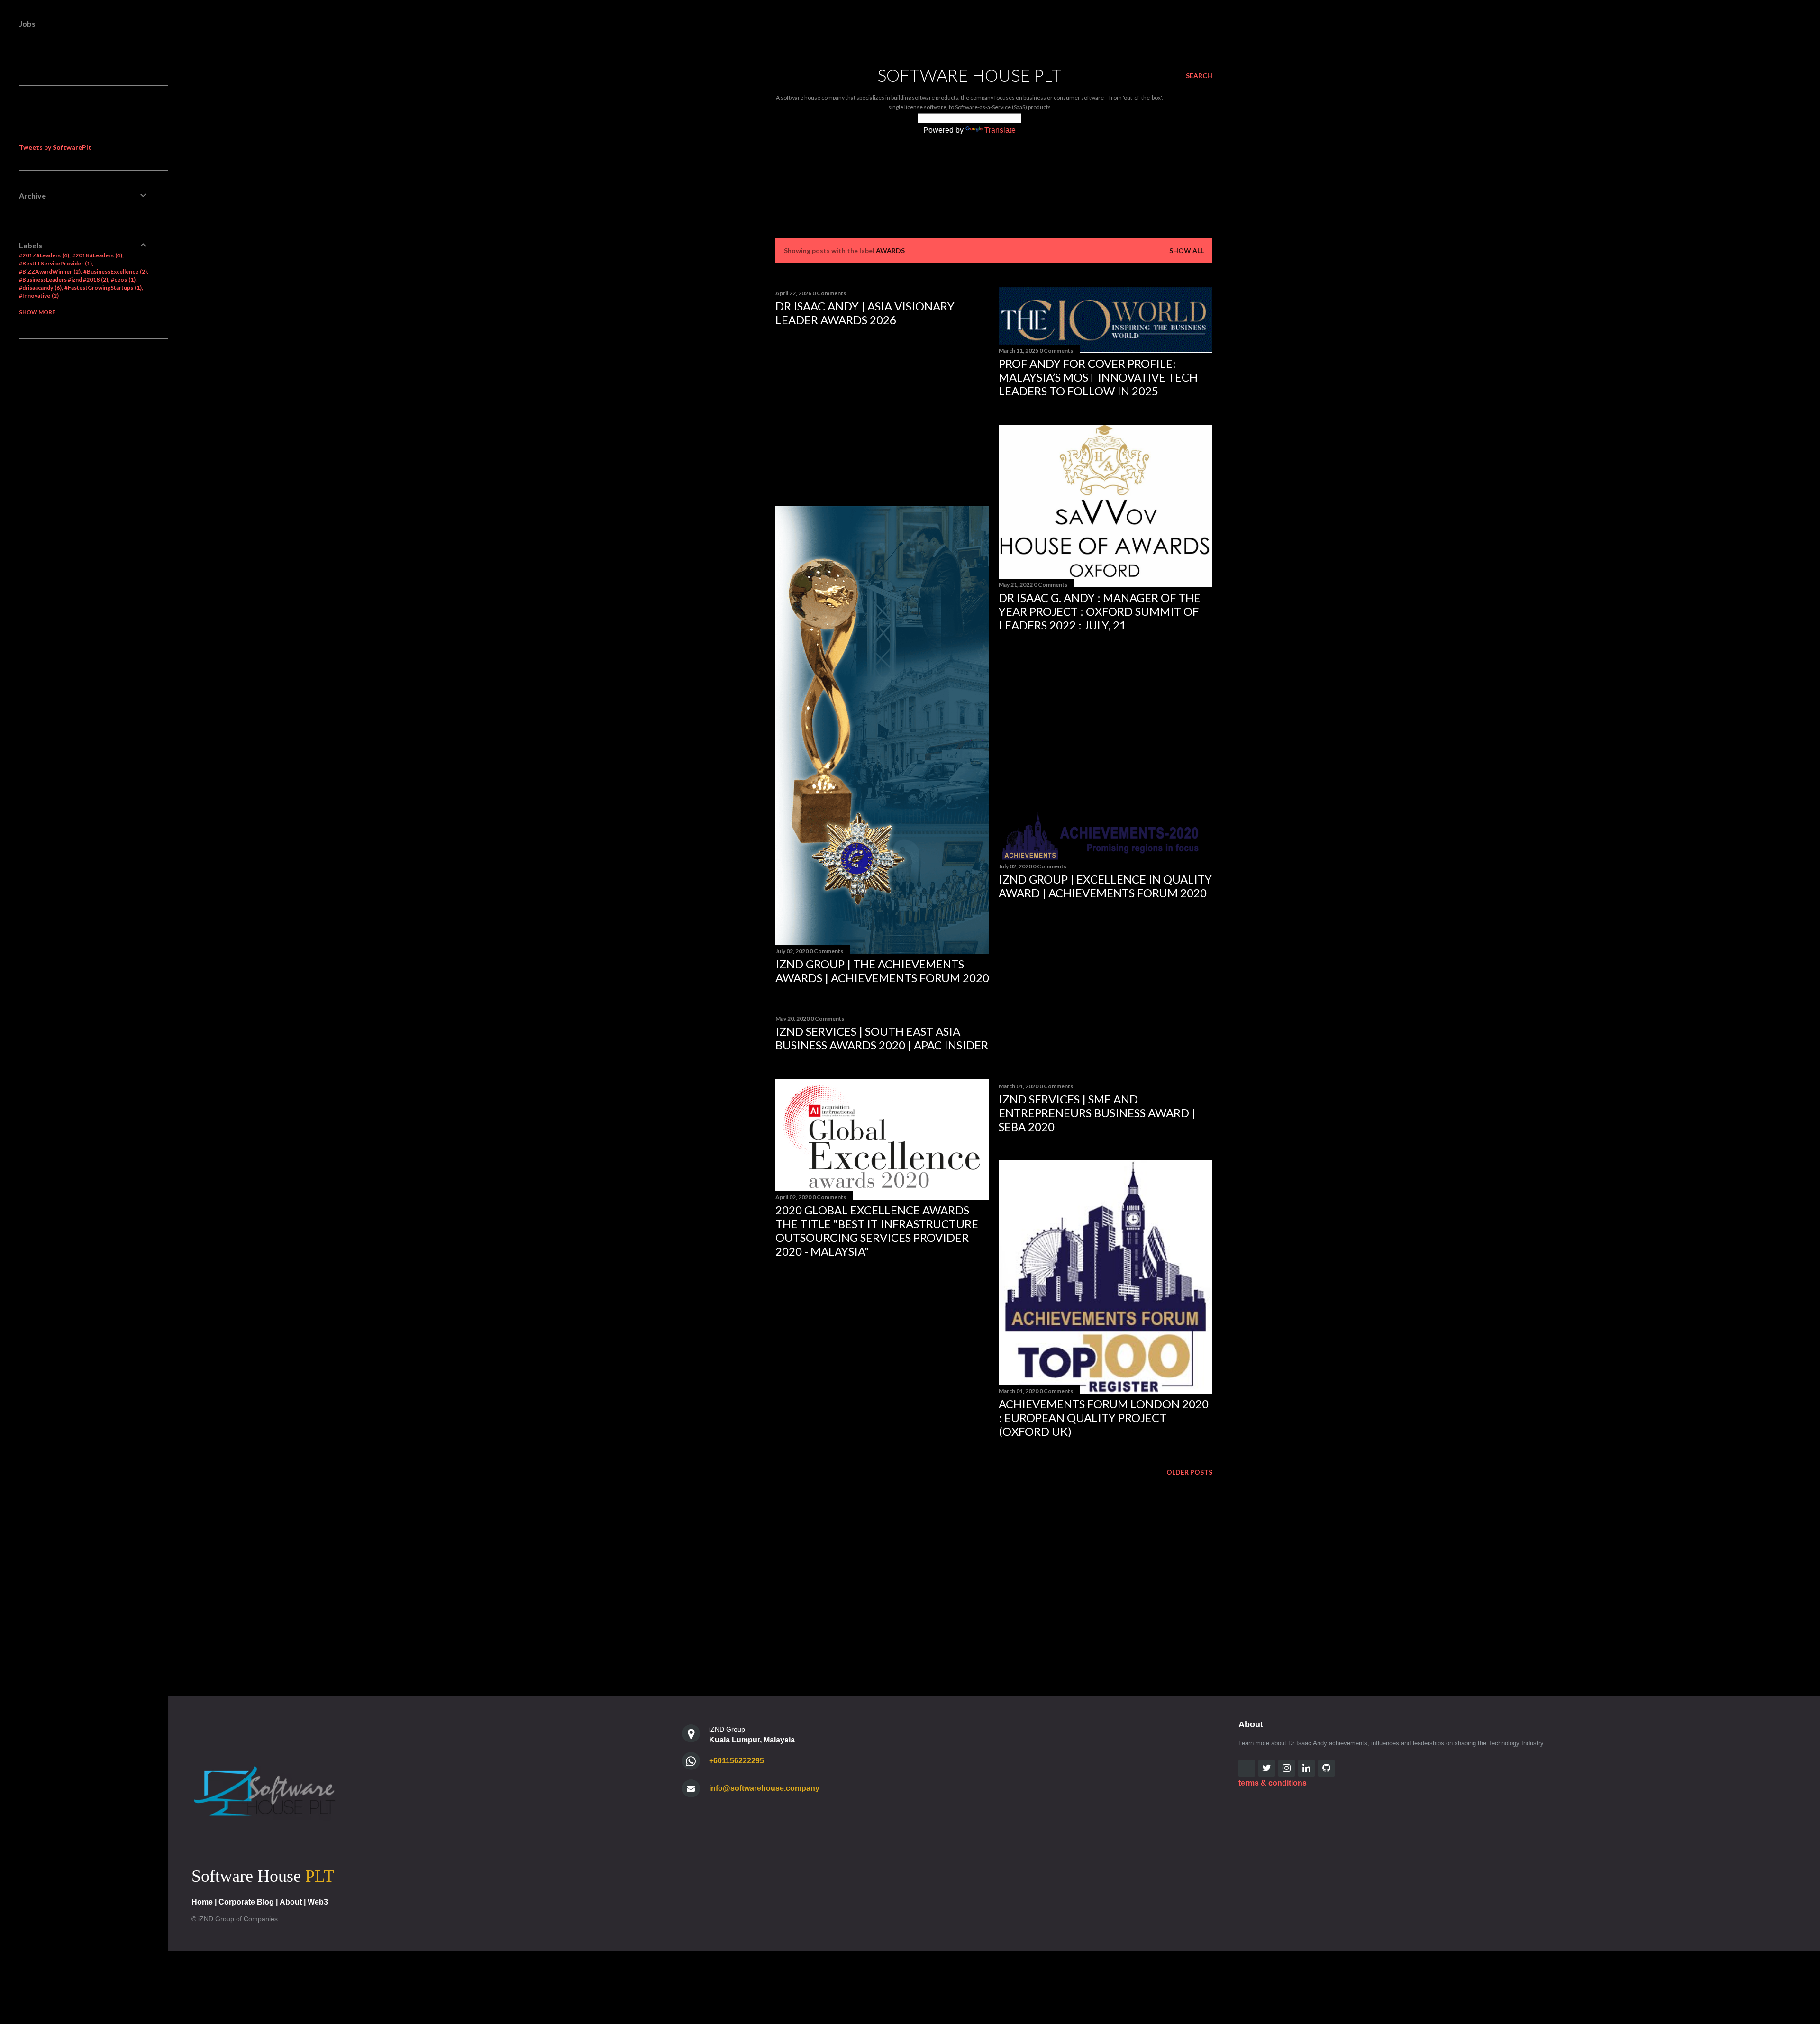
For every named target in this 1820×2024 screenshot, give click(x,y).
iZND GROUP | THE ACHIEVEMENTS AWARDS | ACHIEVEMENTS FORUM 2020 (882, 971)
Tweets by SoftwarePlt (55, 147)
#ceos (122, 279)
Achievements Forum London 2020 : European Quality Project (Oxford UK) (1104, 1418)
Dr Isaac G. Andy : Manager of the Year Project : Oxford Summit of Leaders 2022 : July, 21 (1100, 611)
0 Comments (829, 293)
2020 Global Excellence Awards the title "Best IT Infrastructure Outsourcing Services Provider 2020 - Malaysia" (877, 1231)
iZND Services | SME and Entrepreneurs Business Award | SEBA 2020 (1097, 1113)
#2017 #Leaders (43, 255)
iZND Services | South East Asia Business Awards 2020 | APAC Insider (882, 1038)
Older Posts (1189, 1472)
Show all (1187, 251)
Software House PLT (969, 75)
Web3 (318, 1902)
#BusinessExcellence (114, 271)
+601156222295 (737, 1761)
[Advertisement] (882, 417)
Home (202, 1902)
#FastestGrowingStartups (102, 287)
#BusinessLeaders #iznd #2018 (63, 279)
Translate (1000, 130)
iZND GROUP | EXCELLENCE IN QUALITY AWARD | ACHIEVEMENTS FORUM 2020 (1105, 886)
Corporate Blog (246, 1902)
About (291, 1902)
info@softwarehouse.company (764, 1788)
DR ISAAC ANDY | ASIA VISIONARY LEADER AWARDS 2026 (865, 313)
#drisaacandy (39, 287)
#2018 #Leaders (96, 255)
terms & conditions (1273, 1783)
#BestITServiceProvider (55, 263)
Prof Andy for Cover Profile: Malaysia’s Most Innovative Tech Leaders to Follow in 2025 (1098, 377)
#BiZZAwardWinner (49, 271)
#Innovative (38, 296)
